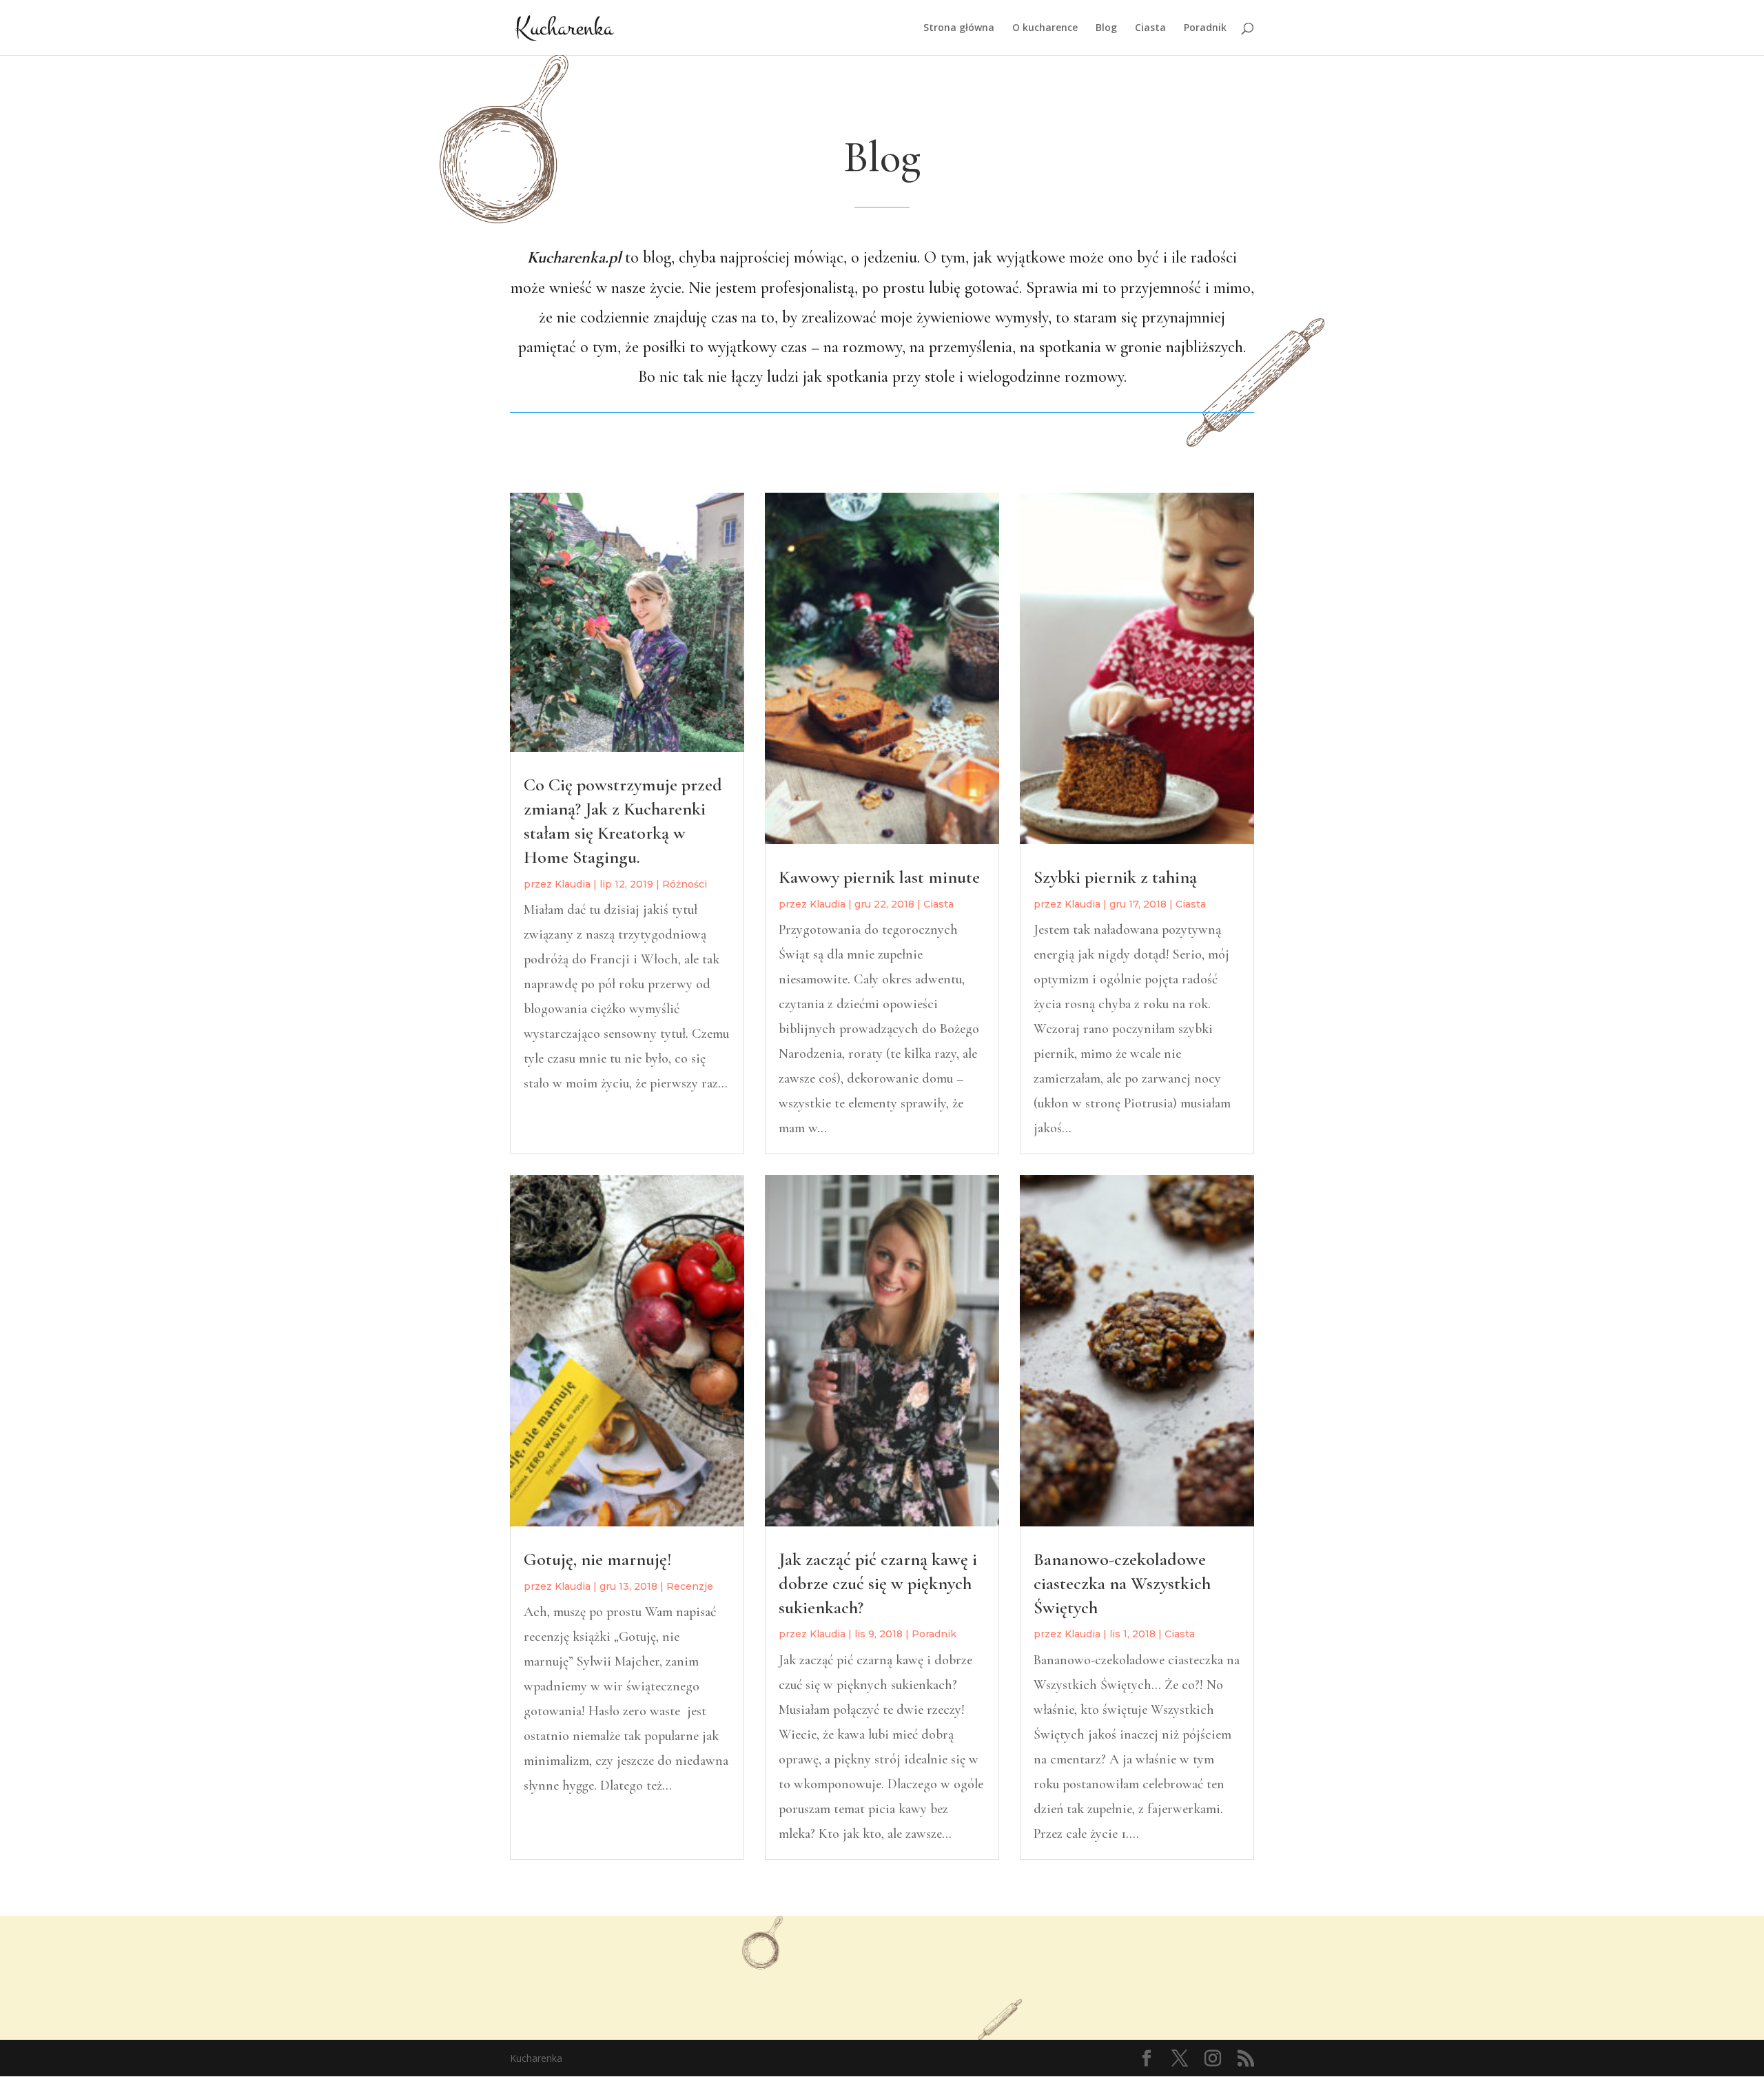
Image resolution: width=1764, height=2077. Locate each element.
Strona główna (959, 28)
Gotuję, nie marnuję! (598, 1559)
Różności (685, 884)
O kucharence (1045, 28)
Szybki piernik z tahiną (1115, 877)
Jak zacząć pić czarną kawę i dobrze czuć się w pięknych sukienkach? (878, 1583)
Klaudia (573, 884)
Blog (1106, 28)
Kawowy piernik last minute (879, 877)
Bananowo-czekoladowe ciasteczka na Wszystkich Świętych (1122, 1583)
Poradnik (1205, 28)
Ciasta (1150, 28)
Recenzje (690, 1586)
